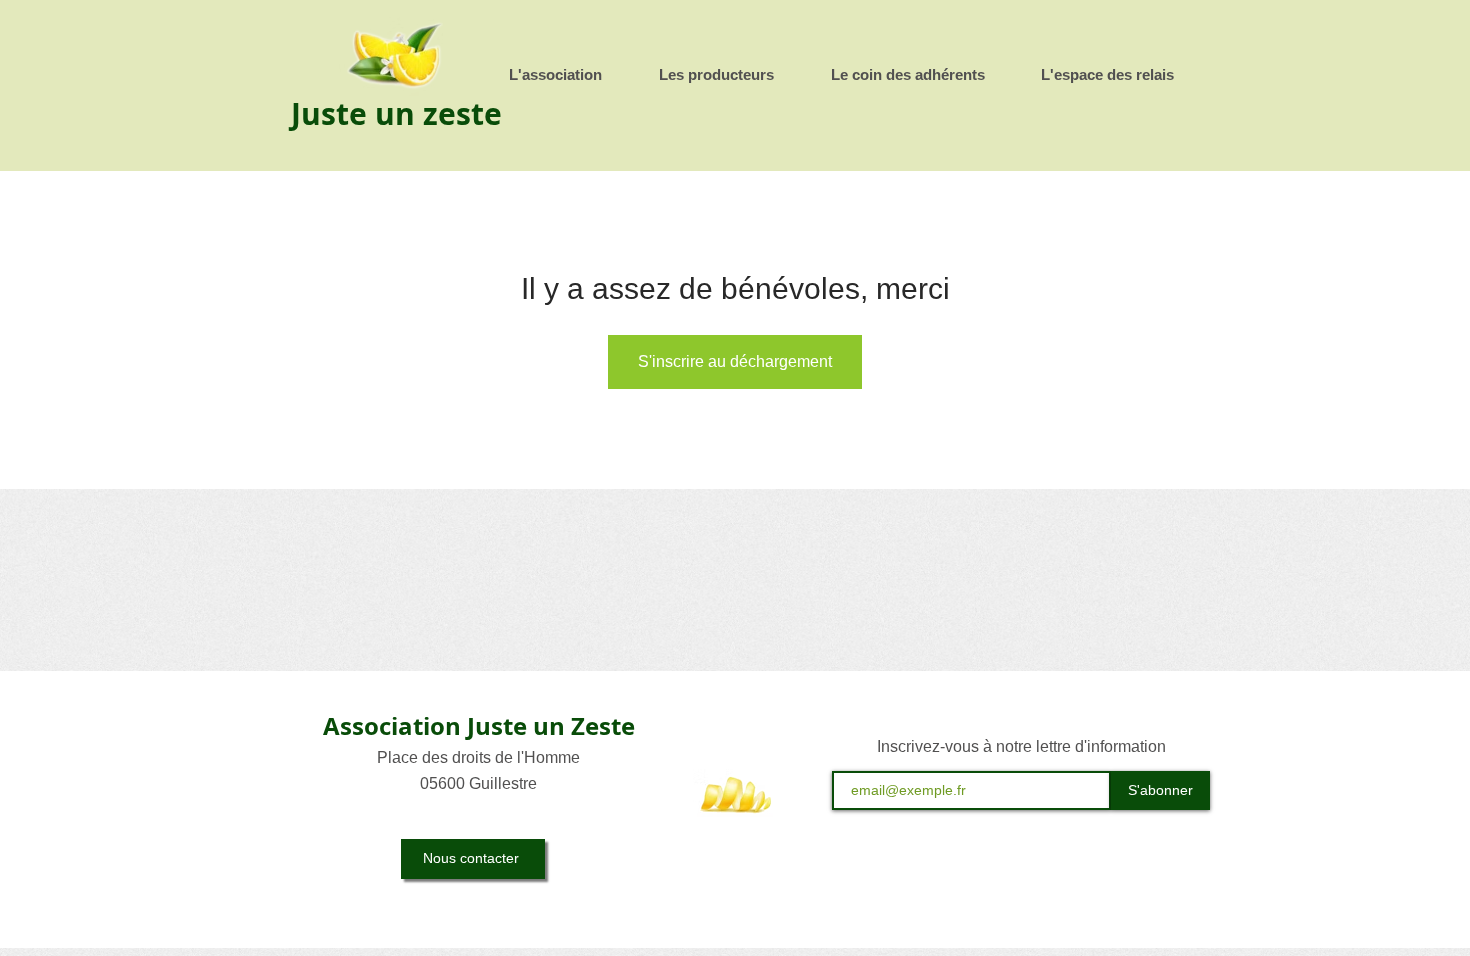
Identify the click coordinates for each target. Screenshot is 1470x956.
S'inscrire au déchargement (735, 361)
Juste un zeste (396, 113)
